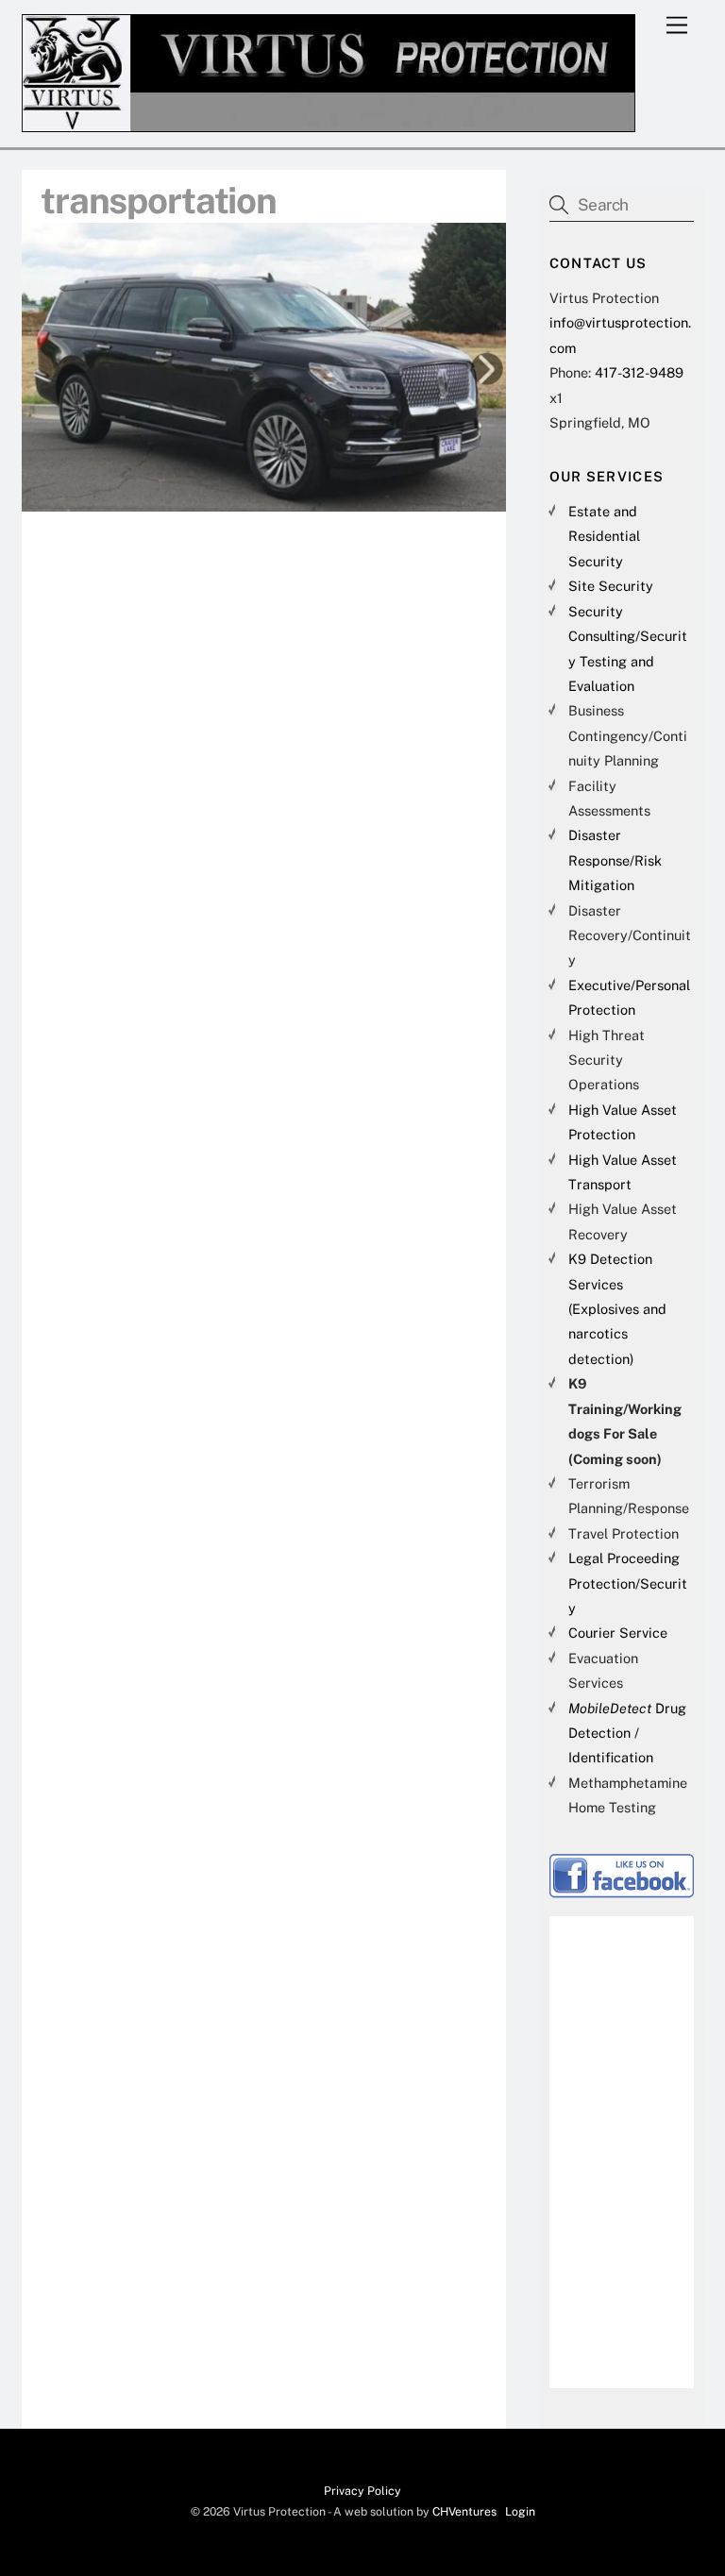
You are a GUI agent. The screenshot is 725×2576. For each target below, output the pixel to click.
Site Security (611, 586)
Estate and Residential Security (604, 536)
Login (520, 2511)
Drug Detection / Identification (627, 1733)
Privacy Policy (362, 2491)
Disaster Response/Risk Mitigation (615, 860)
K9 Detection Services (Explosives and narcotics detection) (617, 1309)
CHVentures (464, 2511)
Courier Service (618, 1633)
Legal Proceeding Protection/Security (628, 1583)
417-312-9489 (639, 372)
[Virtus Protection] (329, 124)
